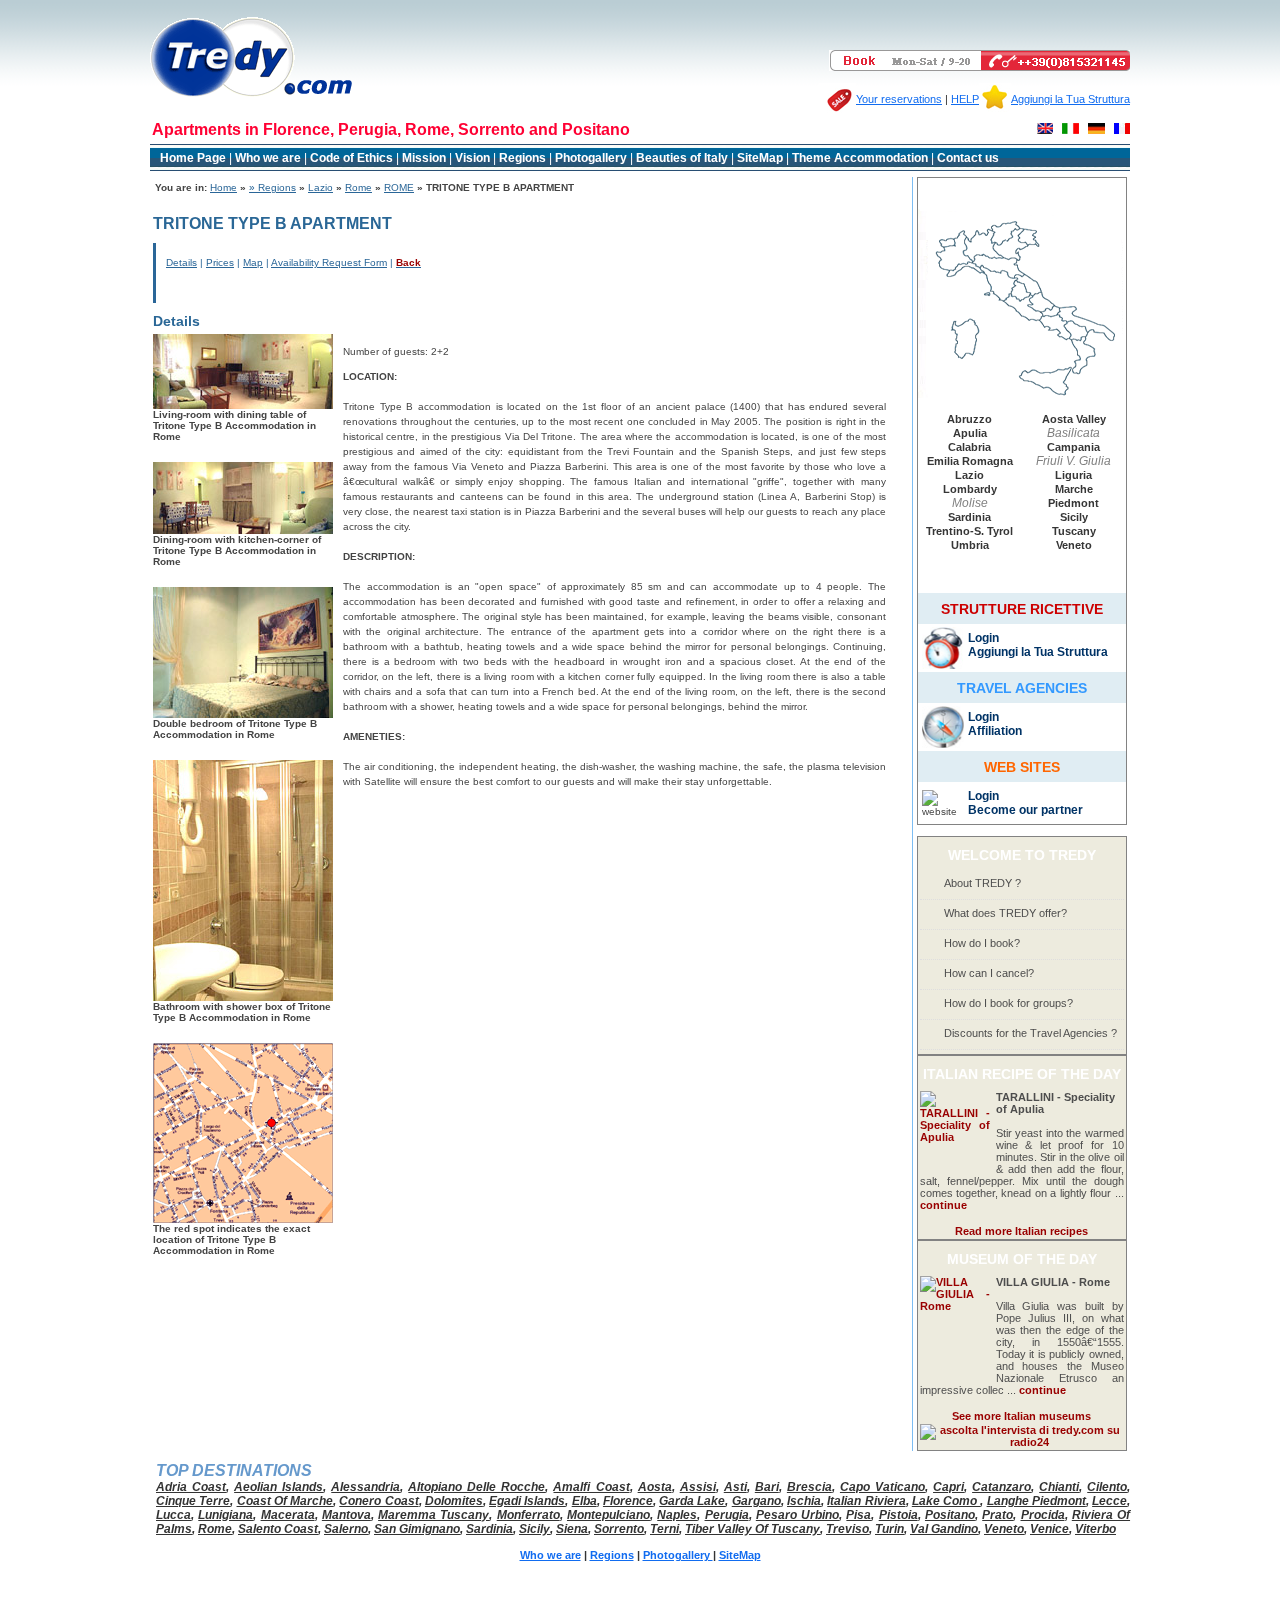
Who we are (268, 158)
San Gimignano (417, 1529)
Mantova (346, 1515)
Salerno (346, 1529)
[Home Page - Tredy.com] (251, 96)
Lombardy (970, 489)
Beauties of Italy (682, 158)
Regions (522, 158)
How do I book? (982, 943)
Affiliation (995, 731)
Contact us (968, 158)
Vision (472, 158)
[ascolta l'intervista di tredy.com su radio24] (1022, 1442)
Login (983, 638)
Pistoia (898, 1515)
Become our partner (1025, 810)
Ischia (804, 1501)
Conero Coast (378, 1501)
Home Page (193, 158)
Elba (584, 1501)
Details (181, 262)
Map (253, 262)
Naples (677, 1515)
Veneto (1074, 545)
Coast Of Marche (285, 1501)
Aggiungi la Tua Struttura (1070, 99)
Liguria (1073, 475)
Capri (948, 1487)
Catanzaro (1001, 1487)
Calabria (969, 447)
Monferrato (528, 1515)
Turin (889, 1529)
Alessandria (365, 1487)
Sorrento (619, 1529)
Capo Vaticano (882, 1487)
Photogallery (592, 158)
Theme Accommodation (860, 158)
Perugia (727, 1515)
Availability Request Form (329, 262)
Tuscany (1074, 531)
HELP (965, 99)
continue (943, 1205)
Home (223, 187)
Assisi (698, 1487)
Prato (997, 1515)
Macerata (288, 1515)
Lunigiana (225, 1515)
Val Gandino (944, 1529)
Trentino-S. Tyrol (969, 531)
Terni (664, 1529)
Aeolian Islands (278, 1487)
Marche (1074, 489)
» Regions (272, 187)
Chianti (1059, 1487)
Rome (358, 187)
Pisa (858, 1515)
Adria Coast (191, 1487)
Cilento (1107, 1487)
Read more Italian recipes (1021, 1231)
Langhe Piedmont (1036, 1501)
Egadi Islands (527, 1501)
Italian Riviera (866, 1501)
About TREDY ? (982, 883)
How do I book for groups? (1008, 1003)
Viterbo (1095, 1529)
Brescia (809, 1487)
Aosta (655, 1487)
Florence (628, 1501)
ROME (399, 187)
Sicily (1074, 517)
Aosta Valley (1074, 419)
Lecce (1109, 1501)
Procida (1043, 1515)
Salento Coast (278, 1529)
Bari (767, 1487)
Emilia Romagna (970, 461)
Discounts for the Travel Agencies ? (1030, 1033)
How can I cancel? (989, 973)
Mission (424, 158)
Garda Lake (692, 1501)
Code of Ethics (351, 158)
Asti (735, 1487)
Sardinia (969, 517)
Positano (950, 1515)
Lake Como (946, 1501)
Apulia (970, 433)
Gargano (756, 1501)
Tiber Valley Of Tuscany (752, 1529)
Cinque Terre (193, 1501)
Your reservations (899, 99)
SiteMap (760, 158)
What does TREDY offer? (1005, 913)
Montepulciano (608, 1515)
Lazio (320, 187)
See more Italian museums (1021, 1416)
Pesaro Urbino (797, 1515)
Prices (220, 262)
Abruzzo (969, 419)
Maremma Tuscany (433, 1515)
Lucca (173, 1515)
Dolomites (454, 1501)
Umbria (970, 545)
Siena (572, 1529)
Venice (1049, 1529)
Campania (1073, 447)
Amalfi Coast (591, 1487)
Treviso (847, 1529)
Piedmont (1073, 503)
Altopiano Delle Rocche (476, 1487)
